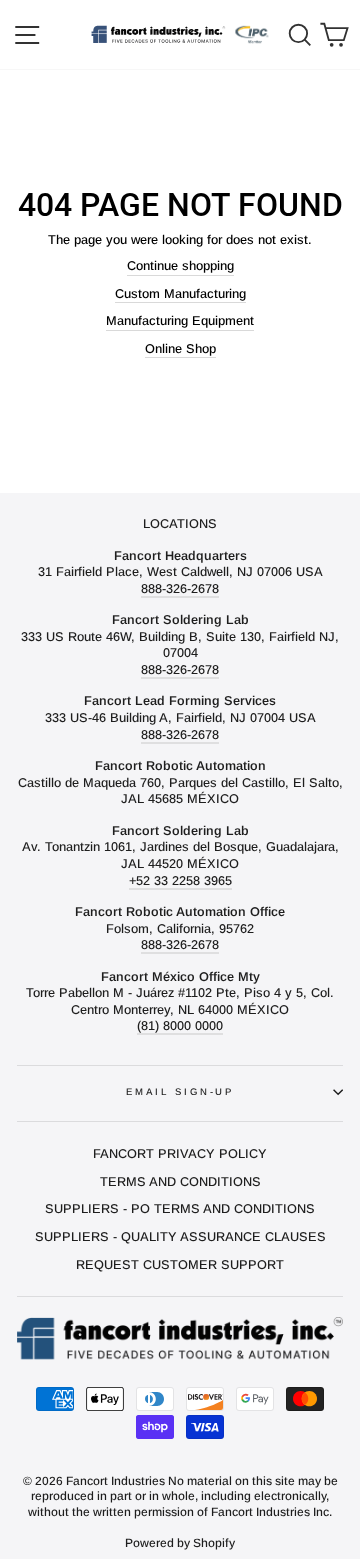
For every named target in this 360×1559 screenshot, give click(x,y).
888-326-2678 (180, 588)
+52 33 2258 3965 (180, 880)
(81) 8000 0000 (180, 1025)
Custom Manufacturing (180, 293)
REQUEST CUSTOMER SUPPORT (180, 1264)
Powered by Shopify (180, 1543)
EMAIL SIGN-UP (180, 1091)
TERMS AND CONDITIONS (180, 1181)
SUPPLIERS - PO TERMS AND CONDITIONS (180, 1208)
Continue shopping (180, 265)
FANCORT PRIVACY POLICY (180, 1153)
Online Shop (180, 348)
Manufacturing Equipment (180, 320)
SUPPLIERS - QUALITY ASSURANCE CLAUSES (180, 1236)
